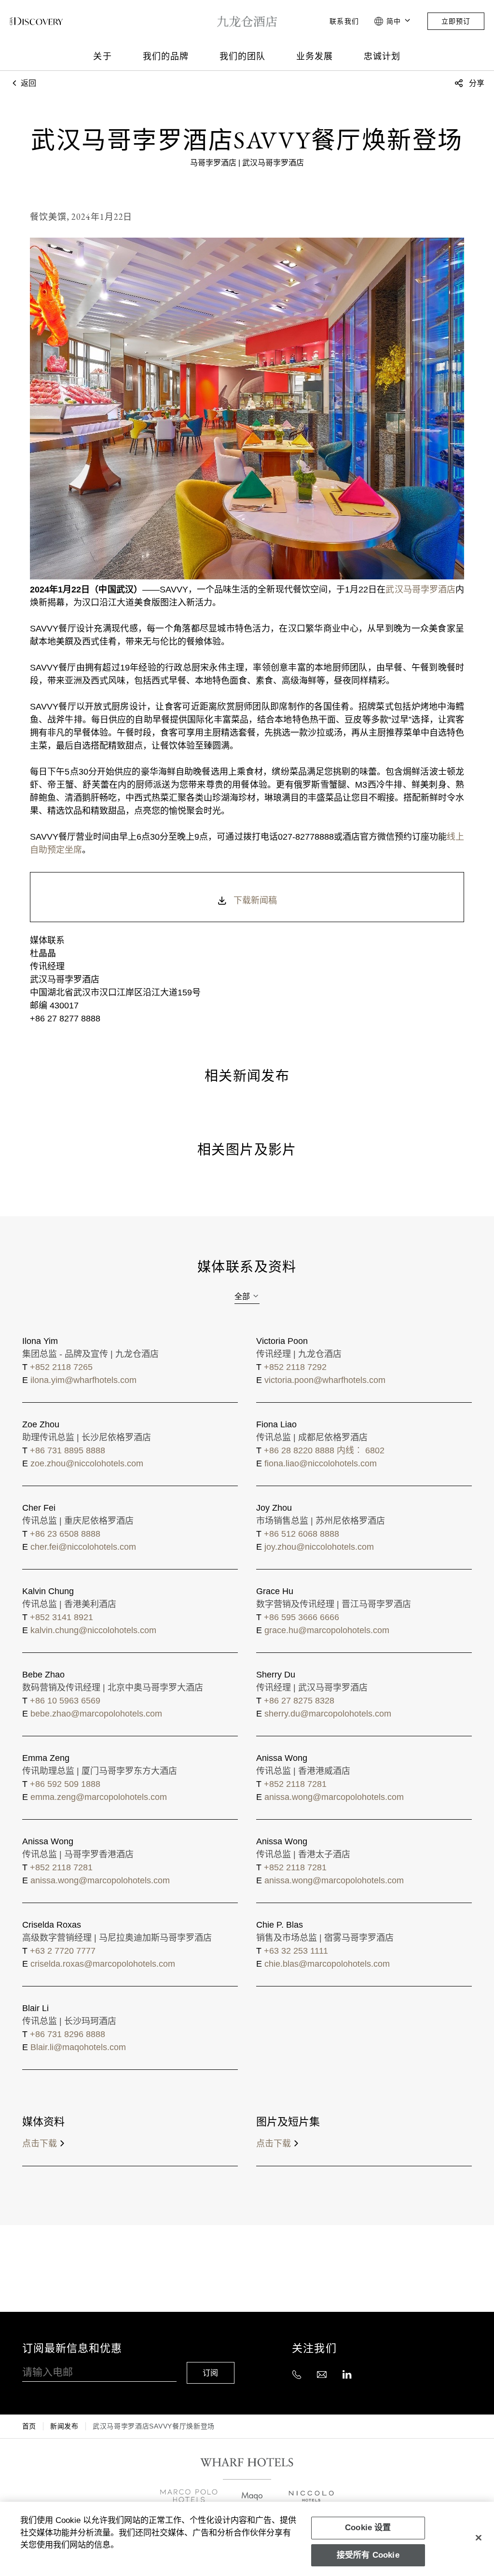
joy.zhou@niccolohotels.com (319, 1547)
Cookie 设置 (368, 2528)
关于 (102, 56)
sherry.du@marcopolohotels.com (328, 1714)
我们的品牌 (166, 56)
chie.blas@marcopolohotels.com (327, 1964)
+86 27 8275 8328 (299, 1701)
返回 (27, 83)
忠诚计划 (382, 56)
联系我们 (344, 21)
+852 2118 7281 (295, 1784)
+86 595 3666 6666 (302, 1617)
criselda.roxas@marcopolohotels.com (103, 1964)
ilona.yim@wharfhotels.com (83, 1380)
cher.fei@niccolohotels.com (83, 1547)
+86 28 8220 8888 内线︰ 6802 (324, 1450)
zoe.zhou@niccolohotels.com (87, 1463)
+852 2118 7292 (295, 1367)
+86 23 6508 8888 (65, 1534)
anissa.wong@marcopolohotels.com (334, 1797)
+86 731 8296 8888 (68, 2034)
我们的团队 (242, 56)
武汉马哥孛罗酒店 (420, 590)
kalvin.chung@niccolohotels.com (93, 1630)
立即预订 (456, 21)
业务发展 (315, 56)
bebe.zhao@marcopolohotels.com (96, 1714)
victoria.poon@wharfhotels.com (325, 1380)
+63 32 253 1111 (296, 1951)
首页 (29, 2426)
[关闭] (479, 2537)
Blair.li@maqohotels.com (78, 2047)
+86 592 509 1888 (65, 1784)
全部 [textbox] (242, 1296)
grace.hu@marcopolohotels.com (327, 1630)
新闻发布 (64, 2426)
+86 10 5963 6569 (65, 1701)
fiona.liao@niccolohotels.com (321, 1463)
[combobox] (247, 1297)
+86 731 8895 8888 (68, 1450)
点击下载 (40, 2144)
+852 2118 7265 (61, 1367)
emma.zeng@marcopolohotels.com (99, 1797)
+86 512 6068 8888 (302, 1534)
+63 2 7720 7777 (63, 1951)
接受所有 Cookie (368, 2555)
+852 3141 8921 (62, 1617)
